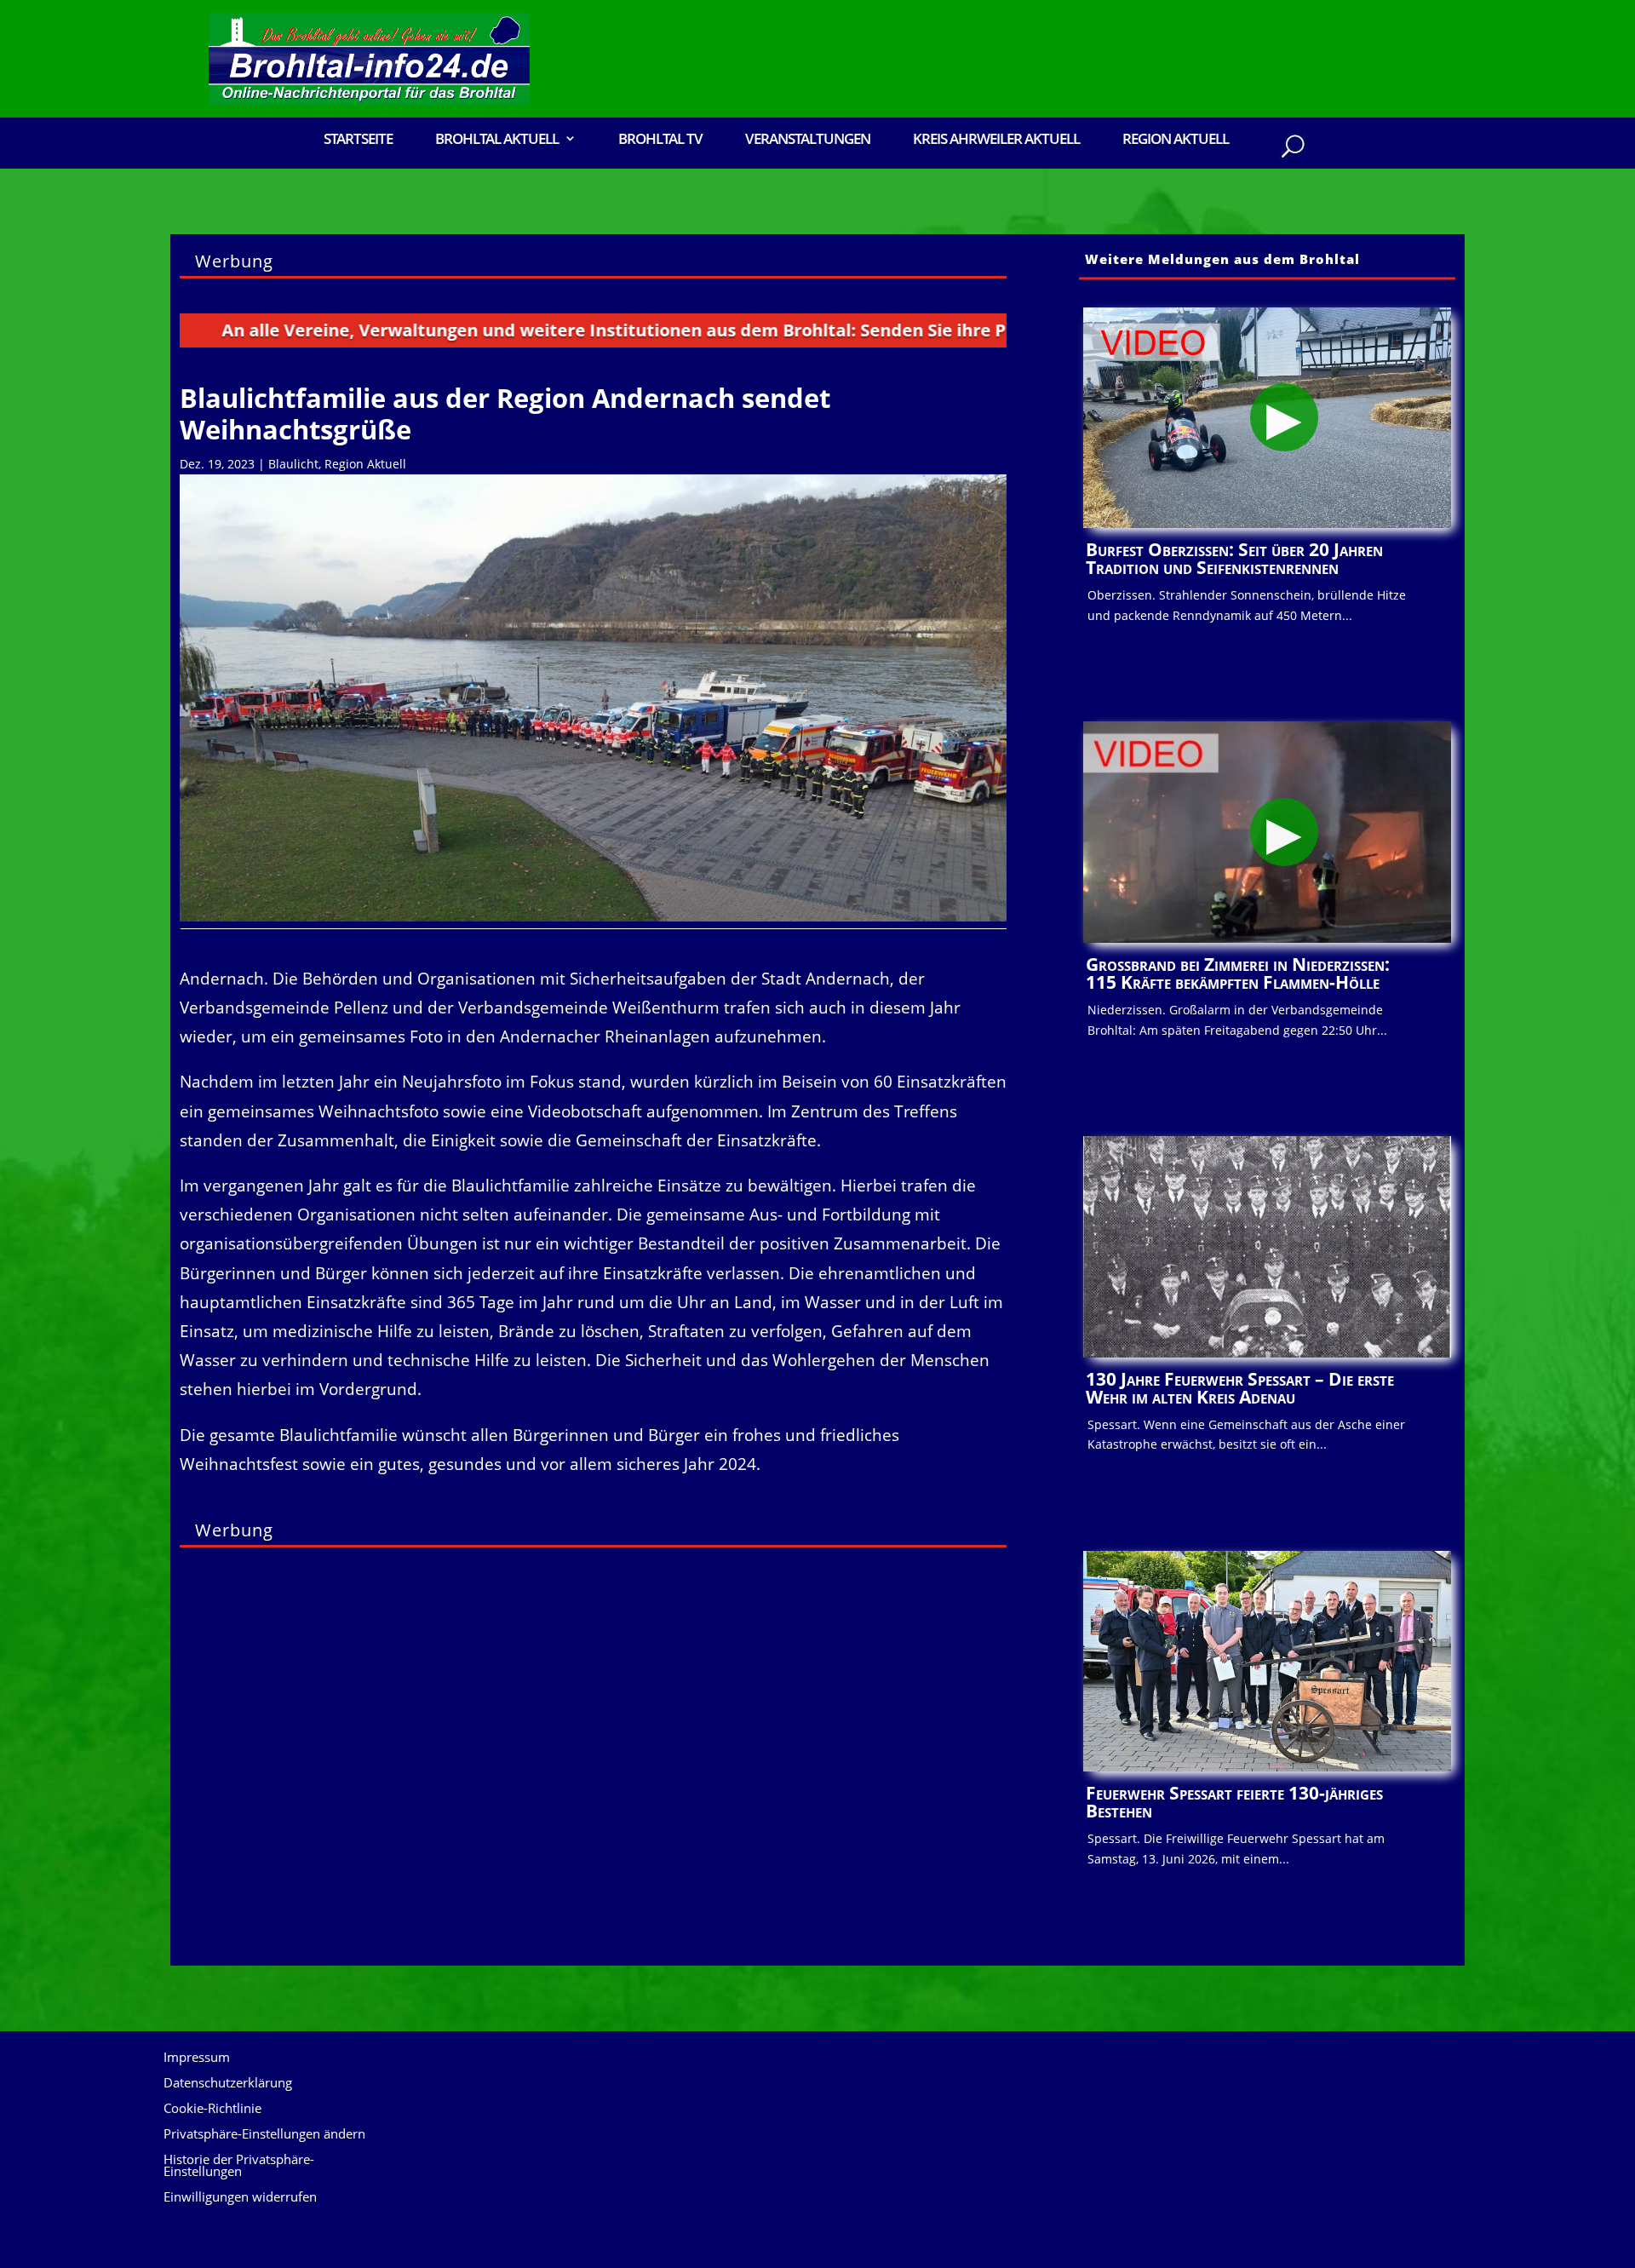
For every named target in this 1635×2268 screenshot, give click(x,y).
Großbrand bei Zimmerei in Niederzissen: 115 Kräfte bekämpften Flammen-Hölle (1238, 973)
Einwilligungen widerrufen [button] (240, 2198)
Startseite (358, 140)
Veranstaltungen (808, 140)
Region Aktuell (1176, 140)
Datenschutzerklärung (228, 2084)
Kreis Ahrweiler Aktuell (996, 140)
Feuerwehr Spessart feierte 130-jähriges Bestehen (1234, 1802)
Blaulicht (293, 464)
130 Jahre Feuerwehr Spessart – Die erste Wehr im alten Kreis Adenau (1240, 1388)
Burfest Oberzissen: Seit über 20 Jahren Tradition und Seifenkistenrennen (1234, 558)
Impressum (197, 2058)
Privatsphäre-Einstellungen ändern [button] (264, 2135)
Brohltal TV (660, 140)
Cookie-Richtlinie (212, 2109)
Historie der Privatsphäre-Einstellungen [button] (239, 2166)
